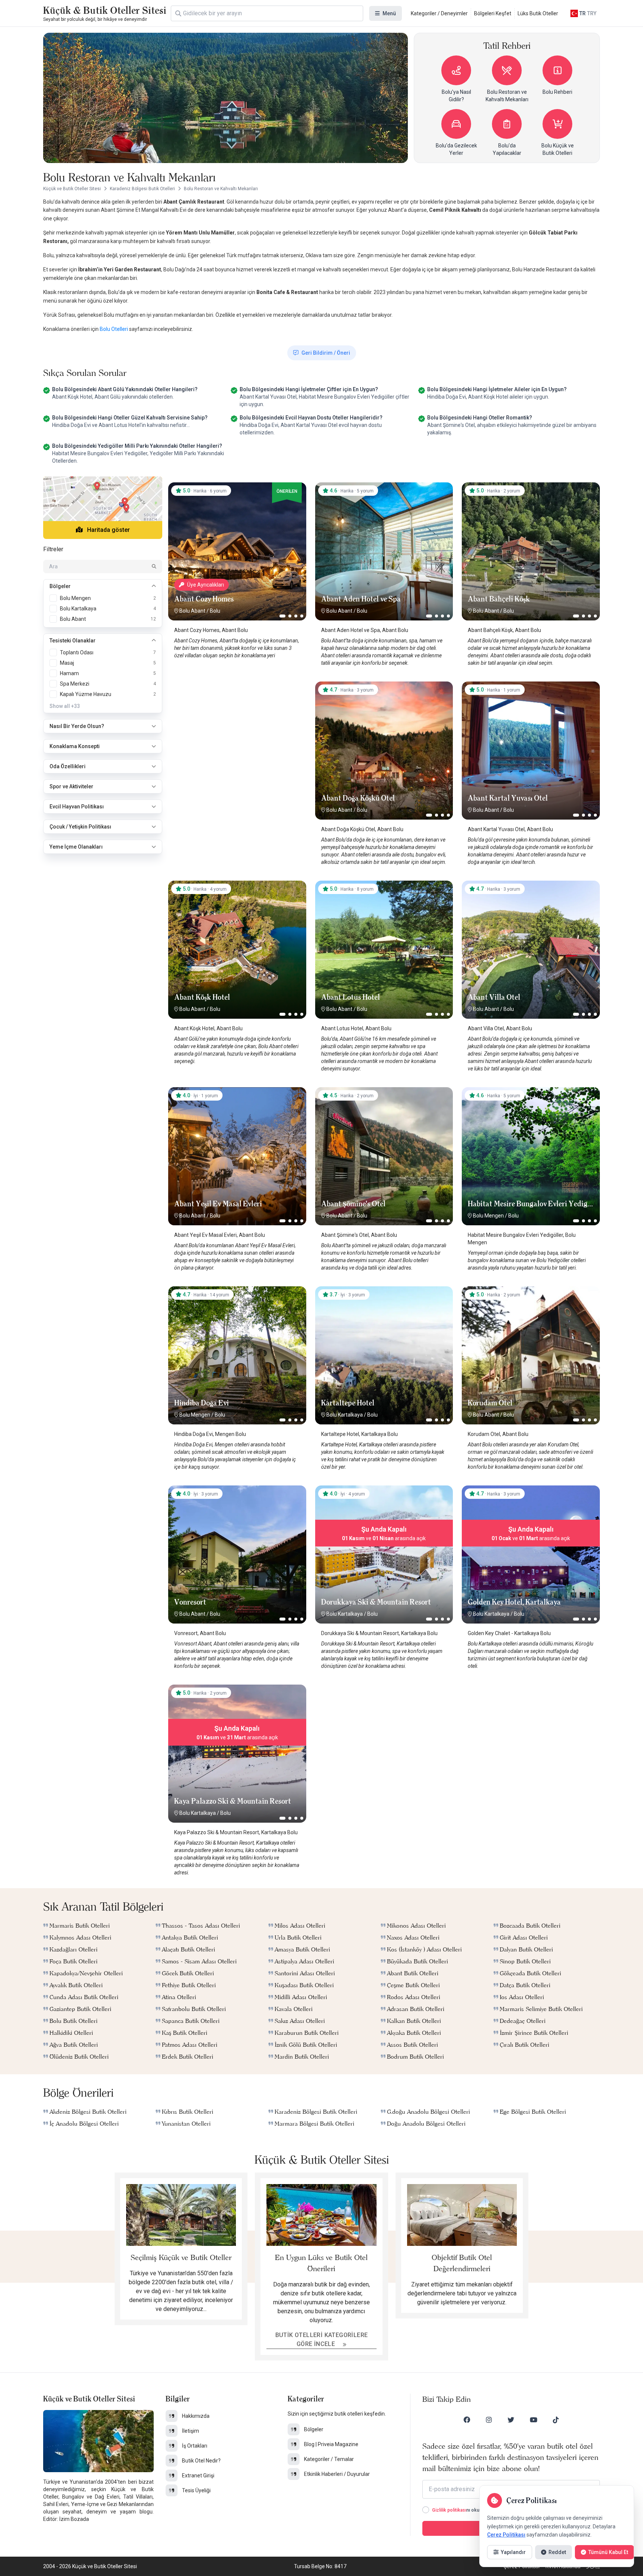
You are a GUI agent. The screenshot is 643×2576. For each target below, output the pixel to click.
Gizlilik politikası (449, 2510)
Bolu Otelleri (114, 329)
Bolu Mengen (488, 1216)
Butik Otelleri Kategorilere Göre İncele (322, 2339)
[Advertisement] (237, 728)
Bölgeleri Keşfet (493, 13)
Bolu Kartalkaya (345, 1415)
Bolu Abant (192, 611)
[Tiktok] (556, 2420)
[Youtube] (534, 2420)
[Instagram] (489, 2420)
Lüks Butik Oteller (538, 13)
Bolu (215, 611)
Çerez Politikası (506, 2535)
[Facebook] (467, 2420)
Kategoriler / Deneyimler (439, 13)
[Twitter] (511, 2420)
